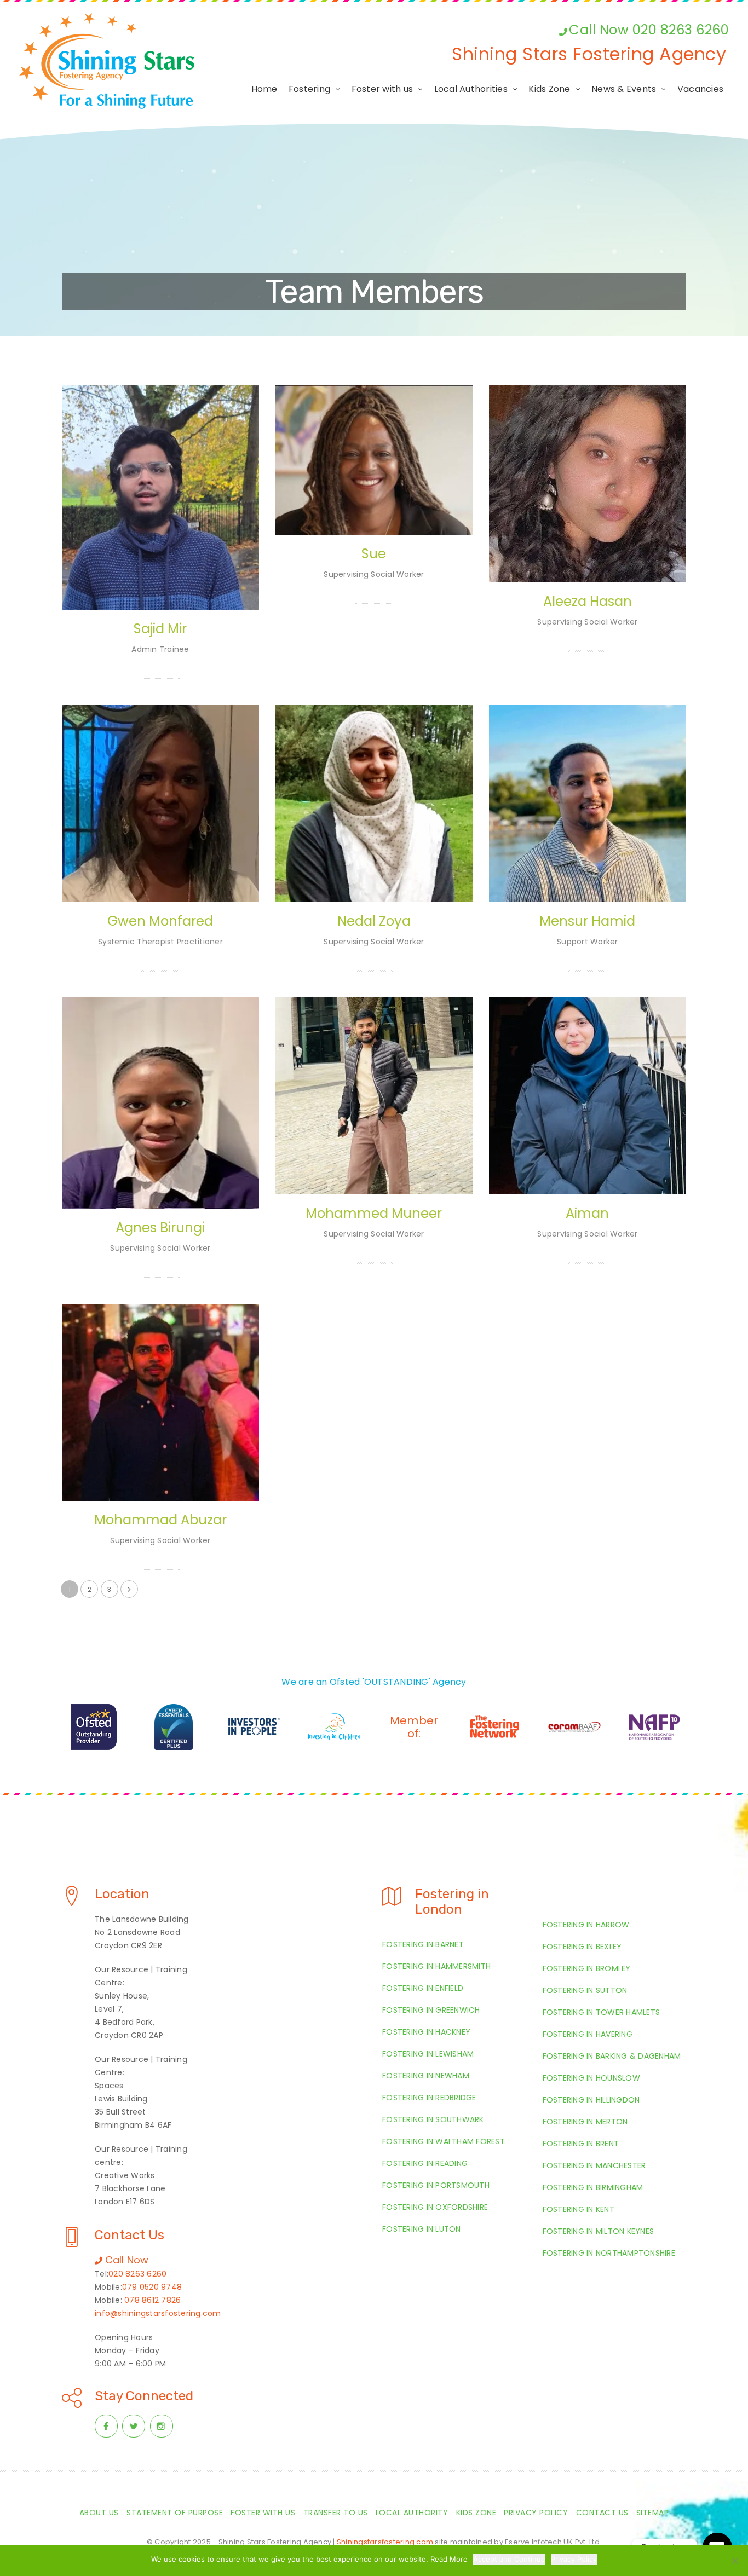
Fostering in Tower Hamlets (602, 2012)
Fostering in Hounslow (591, 2078)
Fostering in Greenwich (431, 2010)
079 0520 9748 (152, 2287)
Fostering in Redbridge (429, 2098)
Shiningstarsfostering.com (385, 2542)
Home (264, 89)
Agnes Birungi (160, 1228)
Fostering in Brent (581, 2144)
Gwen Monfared (160, 921)
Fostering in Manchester (594, 2165)
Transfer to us (336, 2513)
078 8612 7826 (153, 2300)
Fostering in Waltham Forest (444, 2141)
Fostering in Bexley (582, 1947)
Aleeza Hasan (588, 601)
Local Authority (412, 2513)
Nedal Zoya (374, 921)
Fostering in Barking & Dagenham (612, 2056)
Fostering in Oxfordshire (435, 2207)
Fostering (309, 89)
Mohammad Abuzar (160, 1520)
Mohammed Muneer (374, 1213)
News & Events (624, 89)
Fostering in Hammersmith (436, 1966)
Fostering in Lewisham (428, 2054)
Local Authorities (471, 89)
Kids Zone (549, 89)
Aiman (587, 1213)
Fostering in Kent (579, 2209)
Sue (374, 554)
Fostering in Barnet (423, 1944)
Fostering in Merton (585, 2122)
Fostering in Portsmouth (436, 2185)
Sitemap (653, 2513)
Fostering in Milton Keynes (599, 2231)
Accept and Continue (509, 2559)
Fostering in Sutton (585, 1990)
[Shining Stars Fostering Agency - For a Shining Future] (107, 61)
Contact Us (602, 2513)
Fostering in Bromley (587, 1968)
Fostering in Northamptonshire (609, 2253)
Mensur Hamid (587, 921)
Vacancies (700, 89)
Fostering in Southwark (433, 2119)
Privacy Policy (536, 2513)
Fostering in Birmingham (593, 2187)
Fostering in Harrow (586, 1925)
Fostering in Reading (425, 2163)
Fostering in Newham (426, 2076)
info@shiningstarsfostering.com (158, 2313)
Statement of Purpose (175, 2513)
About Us (99, 2513)
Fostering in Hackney (426, 2032)
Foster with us (382, 89)
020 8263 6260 (137, 2274)
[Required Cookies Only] (734, 2561)
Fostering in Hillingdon (591, 2100)
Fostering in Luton (422, 2229)
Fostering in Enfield (423, 1988)
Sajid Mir (160, 629)
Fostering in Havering (588, 2034)
